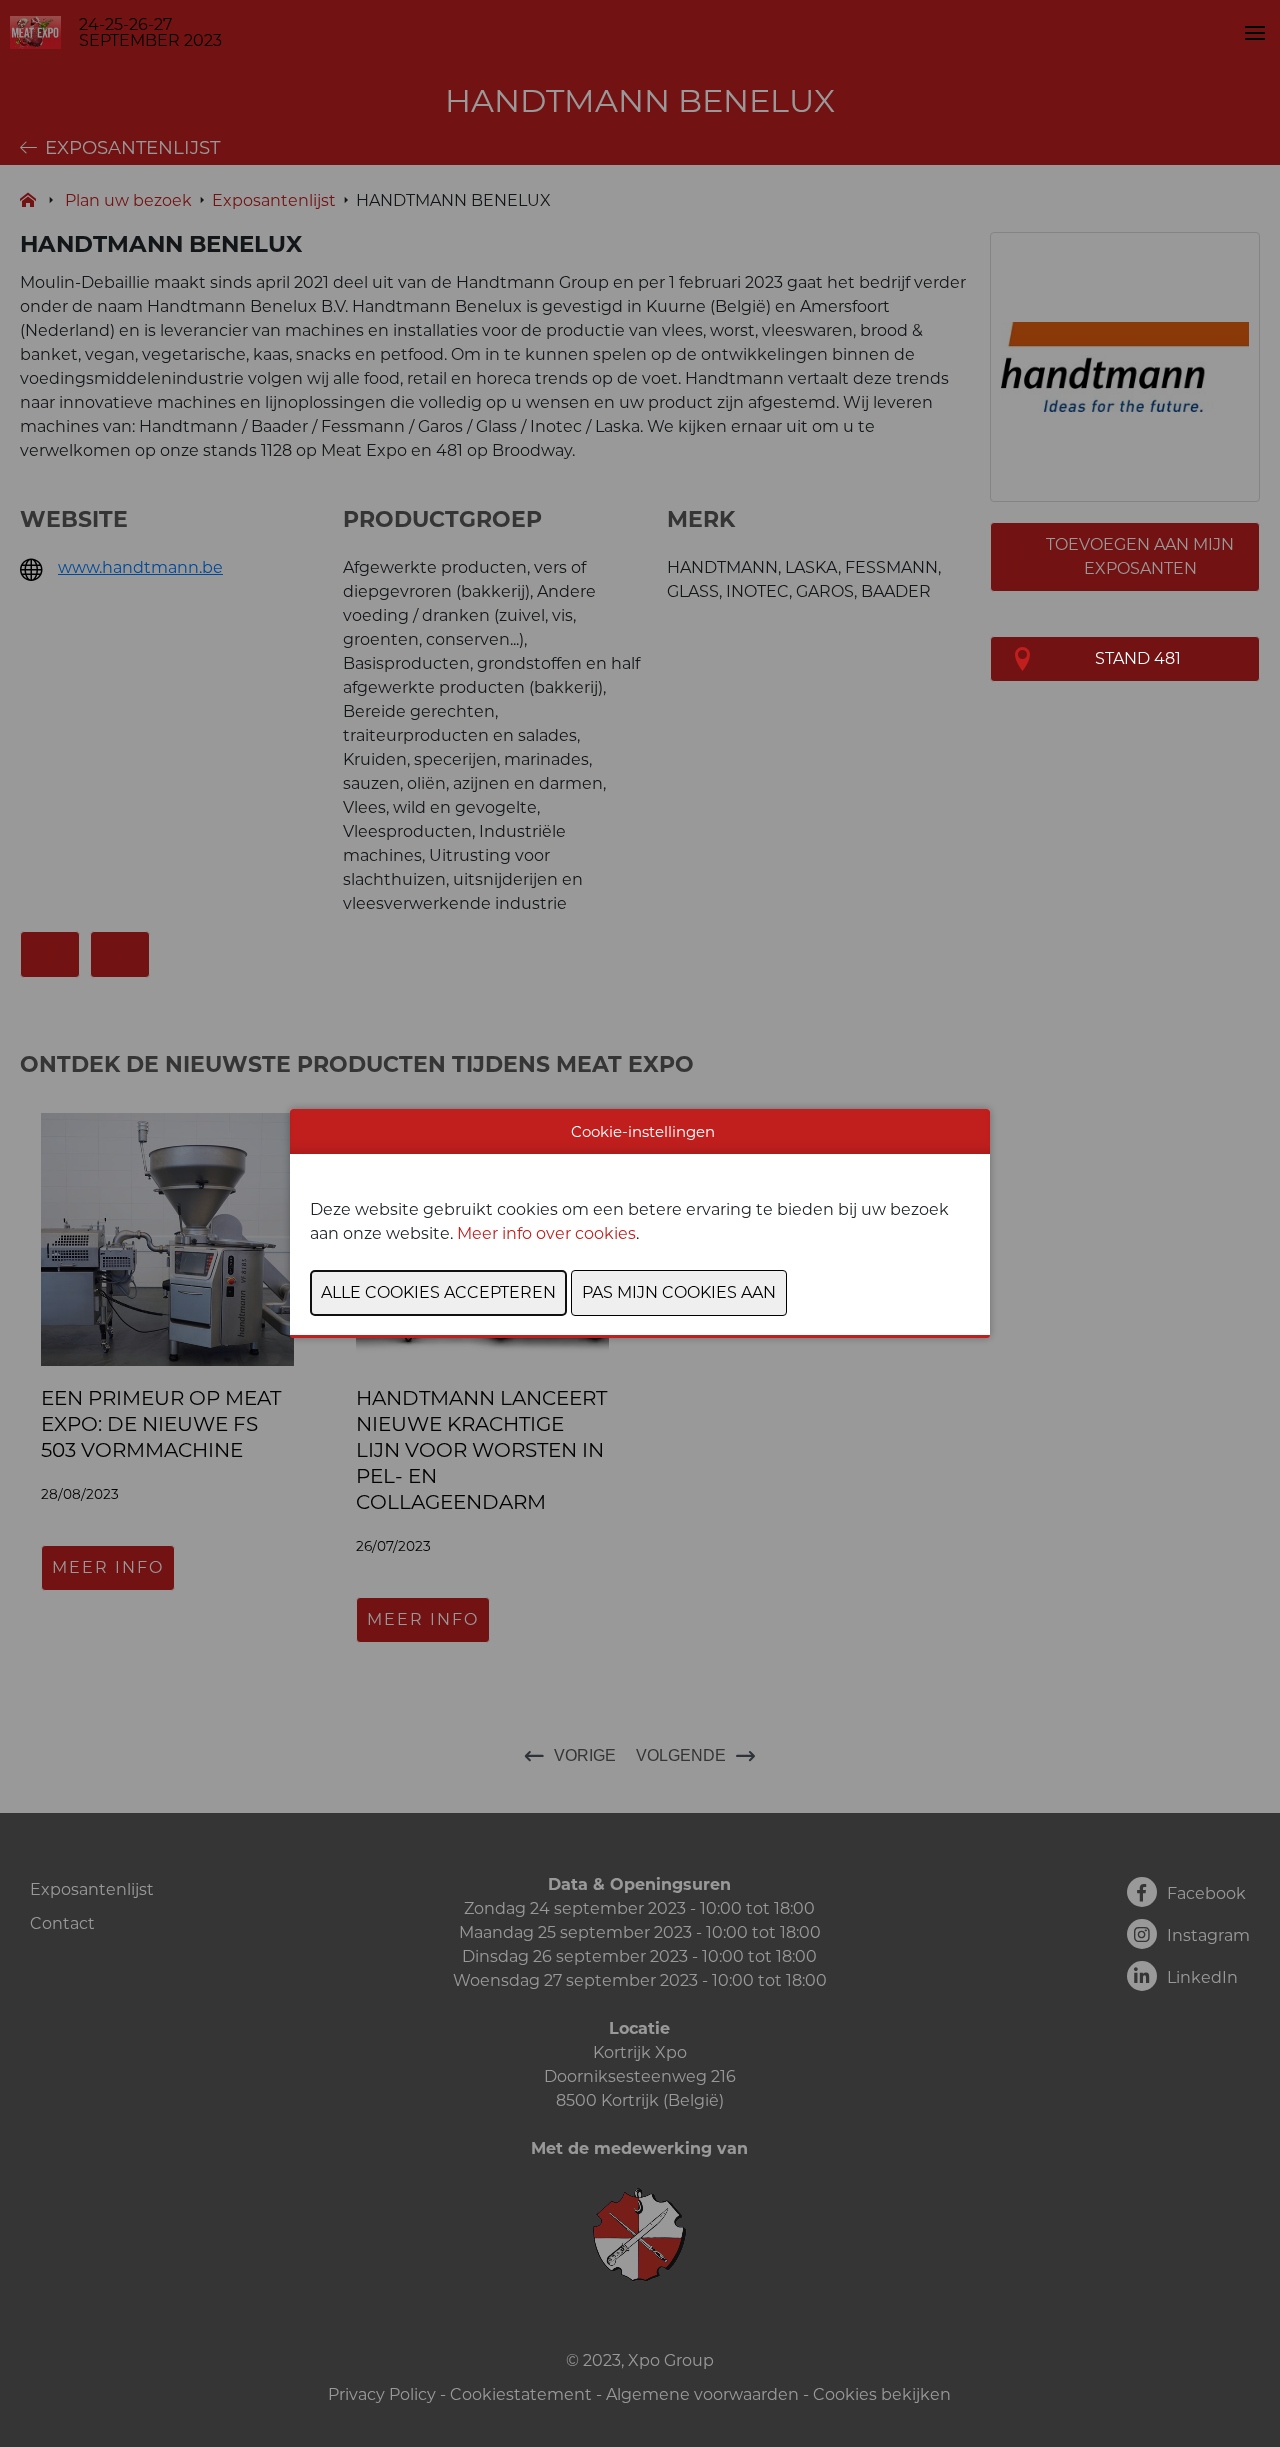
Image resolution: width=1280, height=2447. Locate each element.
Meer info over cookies (546, 1233)
